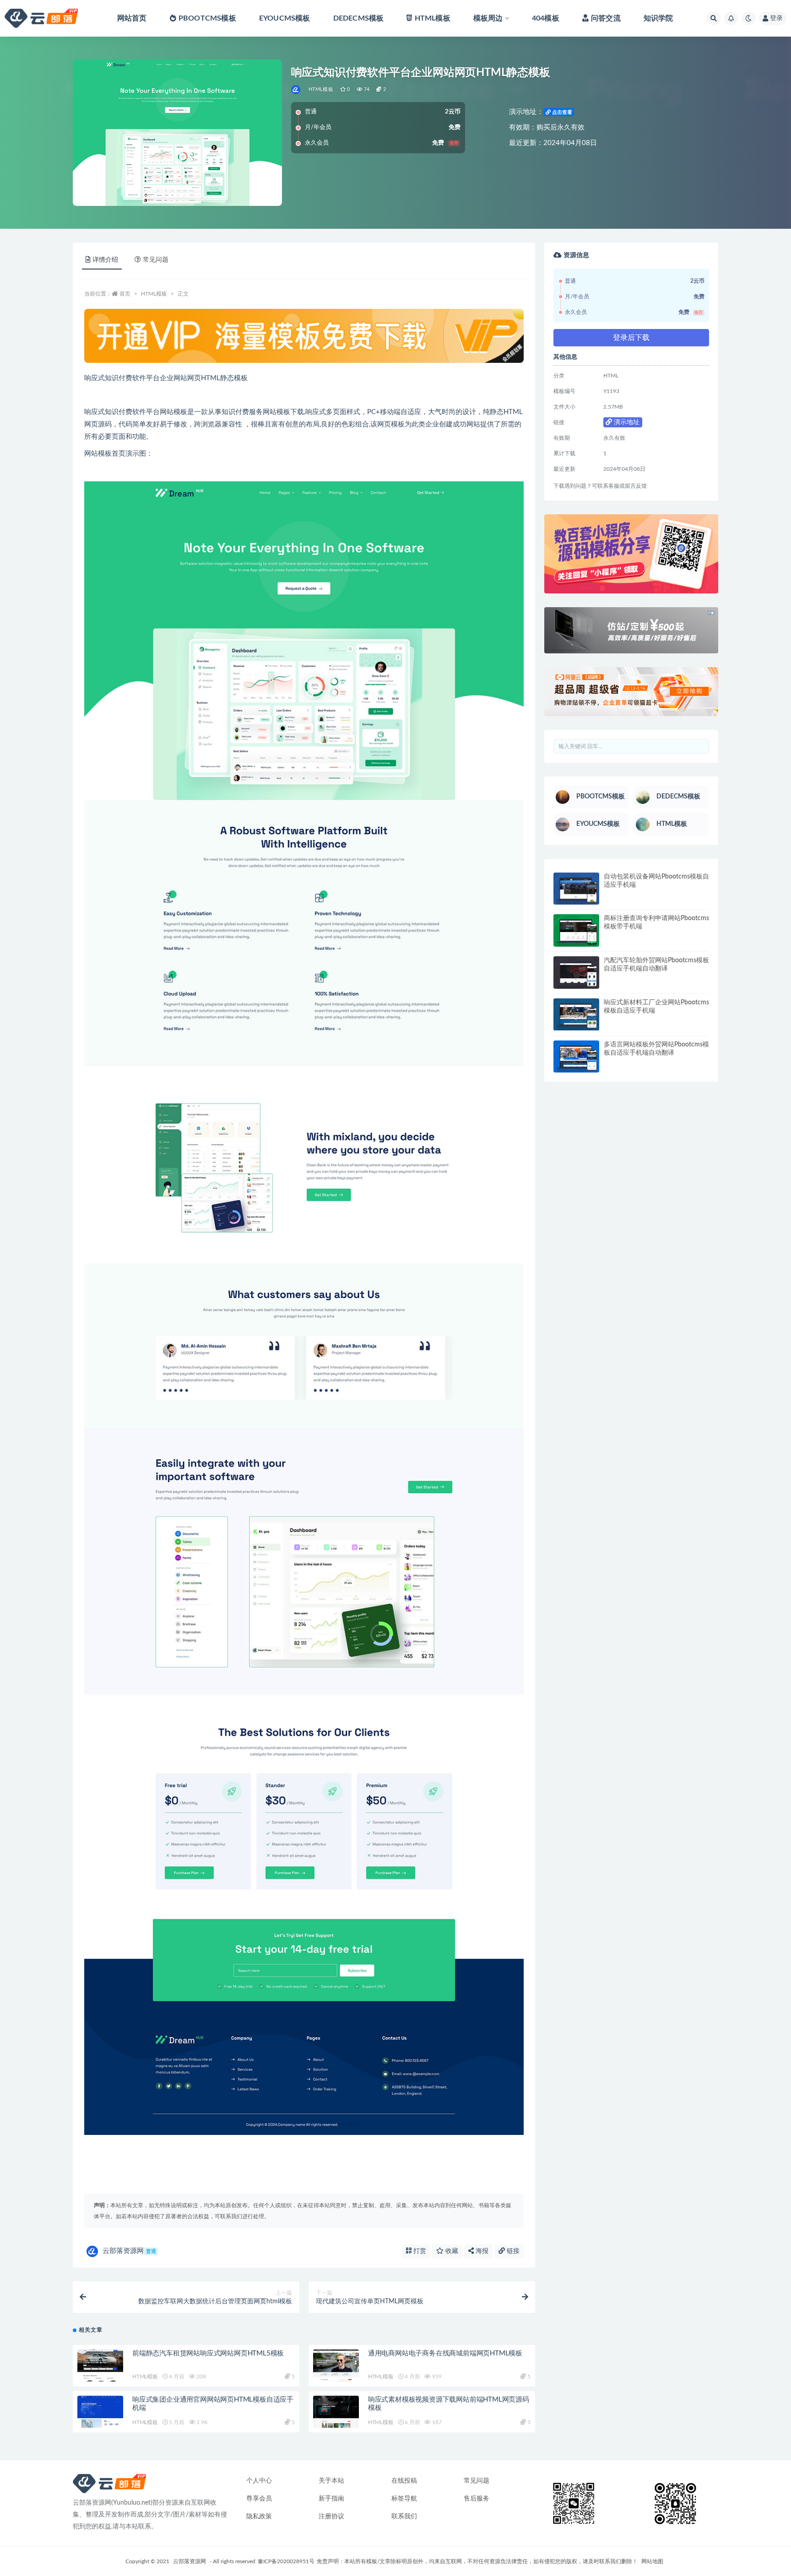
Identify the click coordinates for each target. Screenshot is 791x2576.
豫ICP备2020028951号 (286, 2561)
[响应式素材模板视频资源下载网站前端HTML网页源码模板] (336, 2412)
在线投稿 (404, 2481)
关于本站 (331, 2481)
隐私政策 (259, 2517)
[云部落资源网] (296, 90)
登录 (776, 18)
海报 (481, 2251)
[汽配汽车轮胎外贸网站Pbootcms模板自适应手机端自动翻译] (576, 973)
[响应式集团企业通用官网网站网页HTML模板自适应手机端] (100, 2412)
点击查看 (561, 112)
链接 (512, 2251)
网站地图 (652, 2561)
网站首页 (132, 18)
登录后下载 (631, 338)
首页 (125, 294)
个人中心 (259, 2481)
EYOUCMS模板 (285, 18)
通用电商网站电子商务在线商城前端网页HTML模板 (445, 2353)
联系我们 (404, 2517)
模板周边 (488, 18)
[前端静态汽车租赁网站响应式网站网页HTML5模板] (100, 2366)
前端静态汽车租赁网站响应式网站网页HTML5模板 (208, 2353)
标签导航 (404, 2499)
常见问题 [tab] (156, 260)
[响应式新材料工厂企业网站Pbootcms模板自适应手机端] (576, 1015)
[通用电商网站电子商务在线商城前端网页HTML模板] (336, 2366)
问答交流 (606, 18)
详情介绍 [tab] (105, 260)
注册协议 (331, 2517)
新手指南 (331, 2499)
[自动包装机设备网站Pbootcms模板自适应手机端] (576, 889)
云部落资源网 (129, 2251)
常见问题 (477, 2481)
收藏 (451, 2251)
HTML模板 (432, 18)
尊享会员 (259, 2499)
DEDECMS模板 (359, 18)
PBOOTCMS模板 (207, 18)
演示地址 (626, 422)
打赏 (419, 2251)
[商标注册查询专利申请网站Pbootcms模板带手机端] (576, 930)
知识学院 (658, 18)
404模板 (546, 18)
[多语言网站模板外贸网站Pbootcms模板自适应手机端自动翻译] (576, 1057)
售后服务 (477, 2499)
